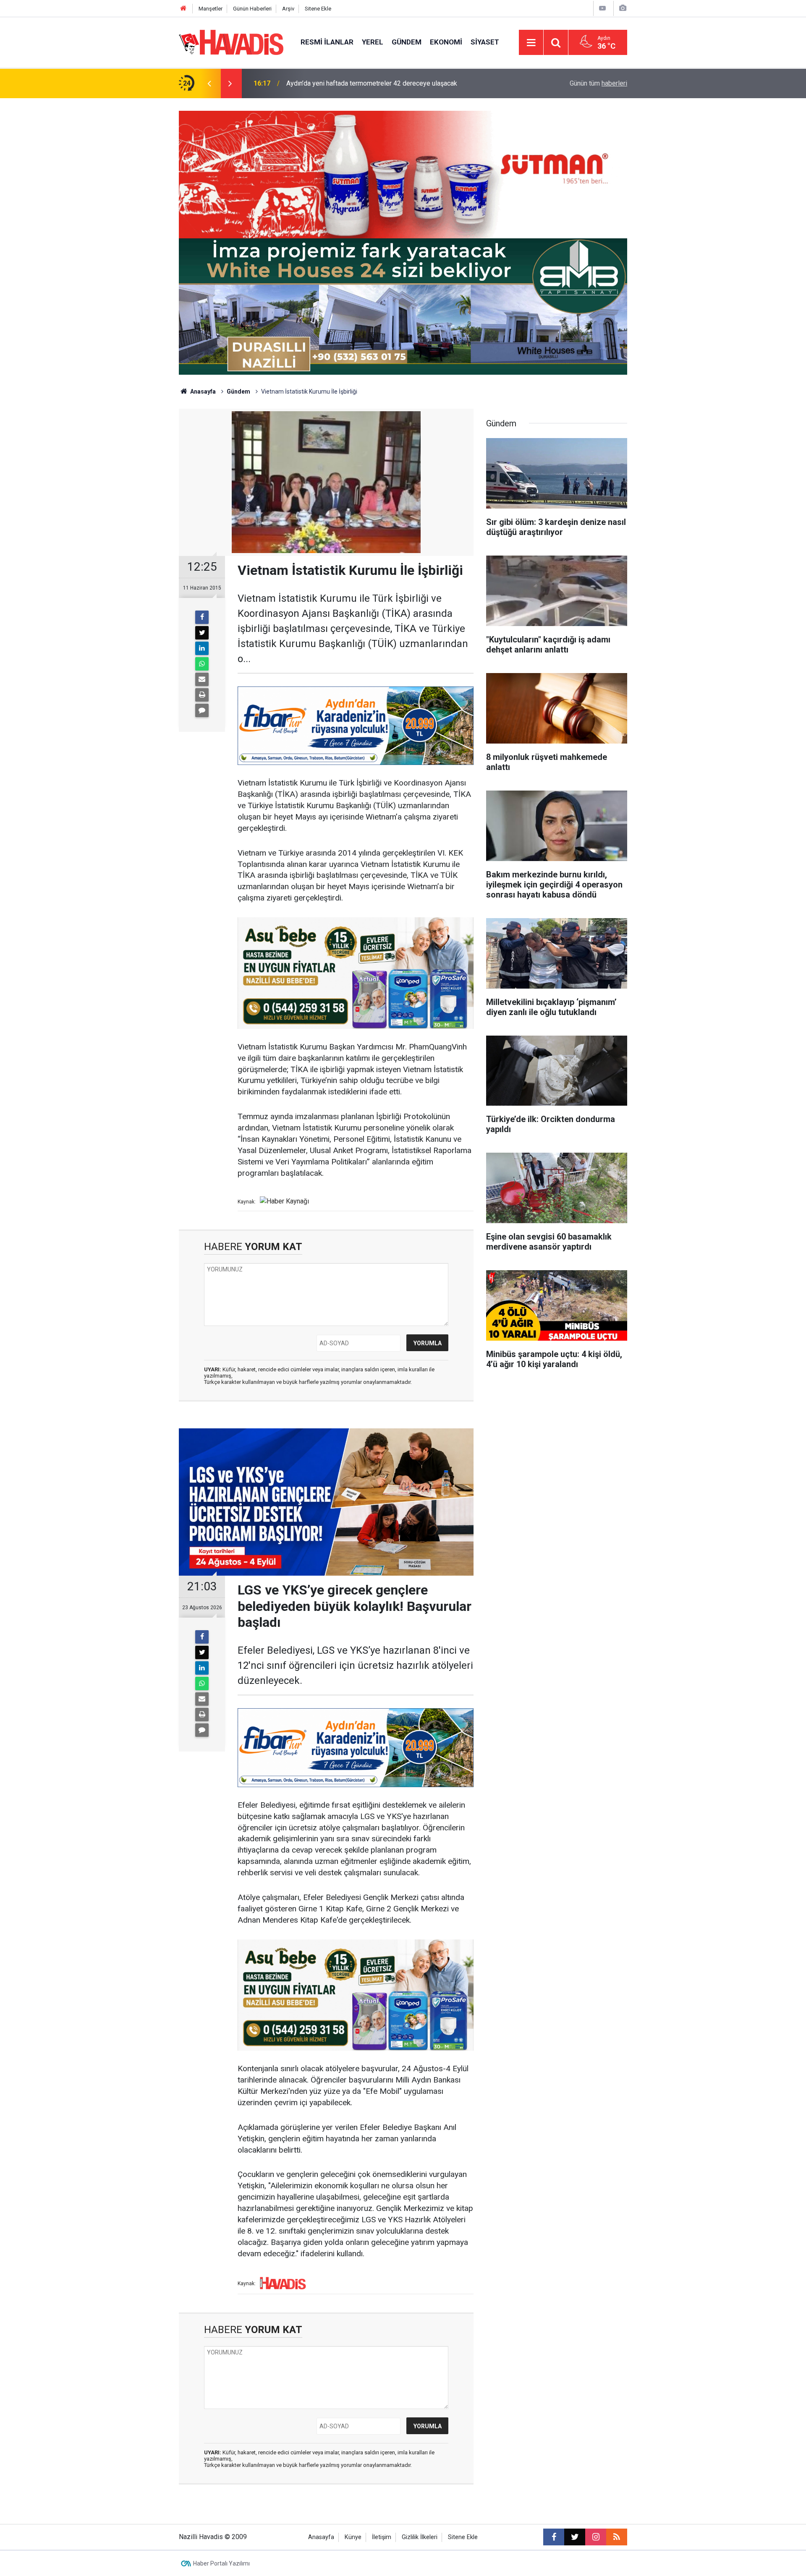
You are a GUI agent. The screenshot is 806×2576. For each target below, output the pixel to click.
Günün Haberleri (252, 9)
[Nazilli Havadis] (231, 42)
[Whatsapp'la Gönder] (202, 664)
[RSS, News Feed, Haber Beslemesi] (617, 2537)
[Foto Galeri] (623, 8)
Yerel (373, 42)
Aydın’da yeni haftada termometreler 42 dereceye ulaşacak (372, 83)
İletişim (382, 2537)
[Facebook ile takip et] (554, 2537)
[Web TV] (602, 8)
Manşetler (211, 9)
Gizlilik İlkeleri (420, 2537)
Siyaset (485, 42)
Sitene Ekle (318, 9)
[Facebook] (202, 617)
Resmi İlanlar (327, 42)
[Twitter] (202, 633)
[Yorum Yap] (202, 710)
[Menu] (531, 43)
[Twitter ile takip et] (575, 2537)
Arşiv (288, 9)
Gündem (407, 42)
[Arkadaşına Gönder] (202, 679)
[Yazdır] (202, 695)
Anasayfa (202, 391)
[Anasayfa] (183, 9)
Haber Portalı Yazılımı (221, 2563)
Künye (353, 2537)
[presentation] (209, 84)
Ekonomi (446, 42)
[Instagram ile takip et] (596, 2537)
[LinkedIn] (202, 648)
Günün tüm (598, 83)
